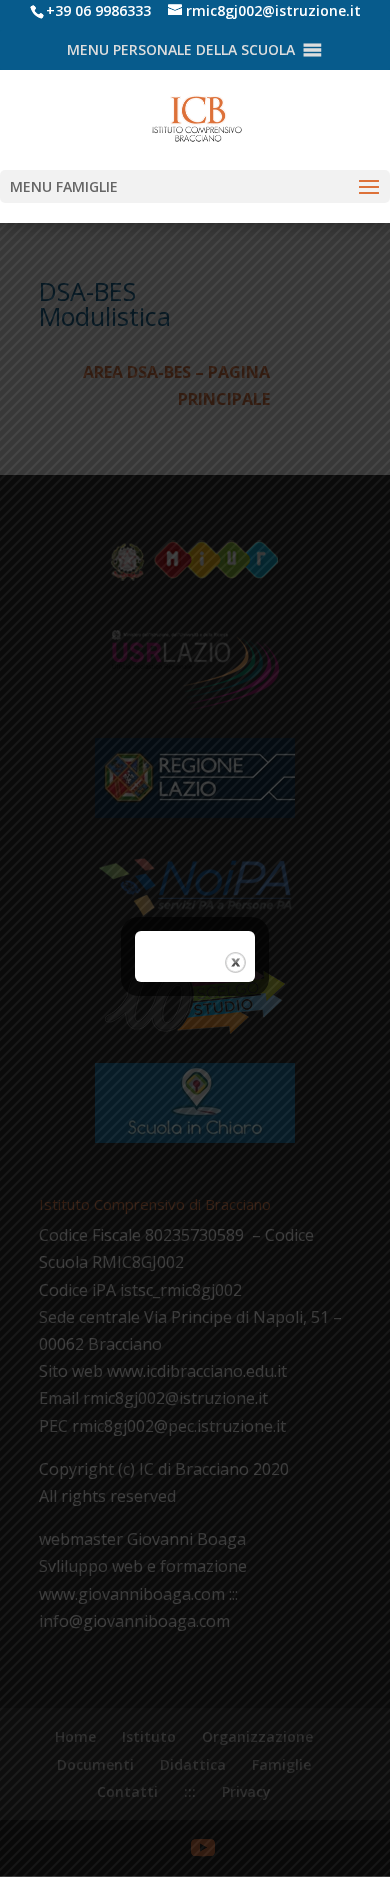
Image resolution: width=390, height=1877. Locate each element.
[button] (181, 50)
